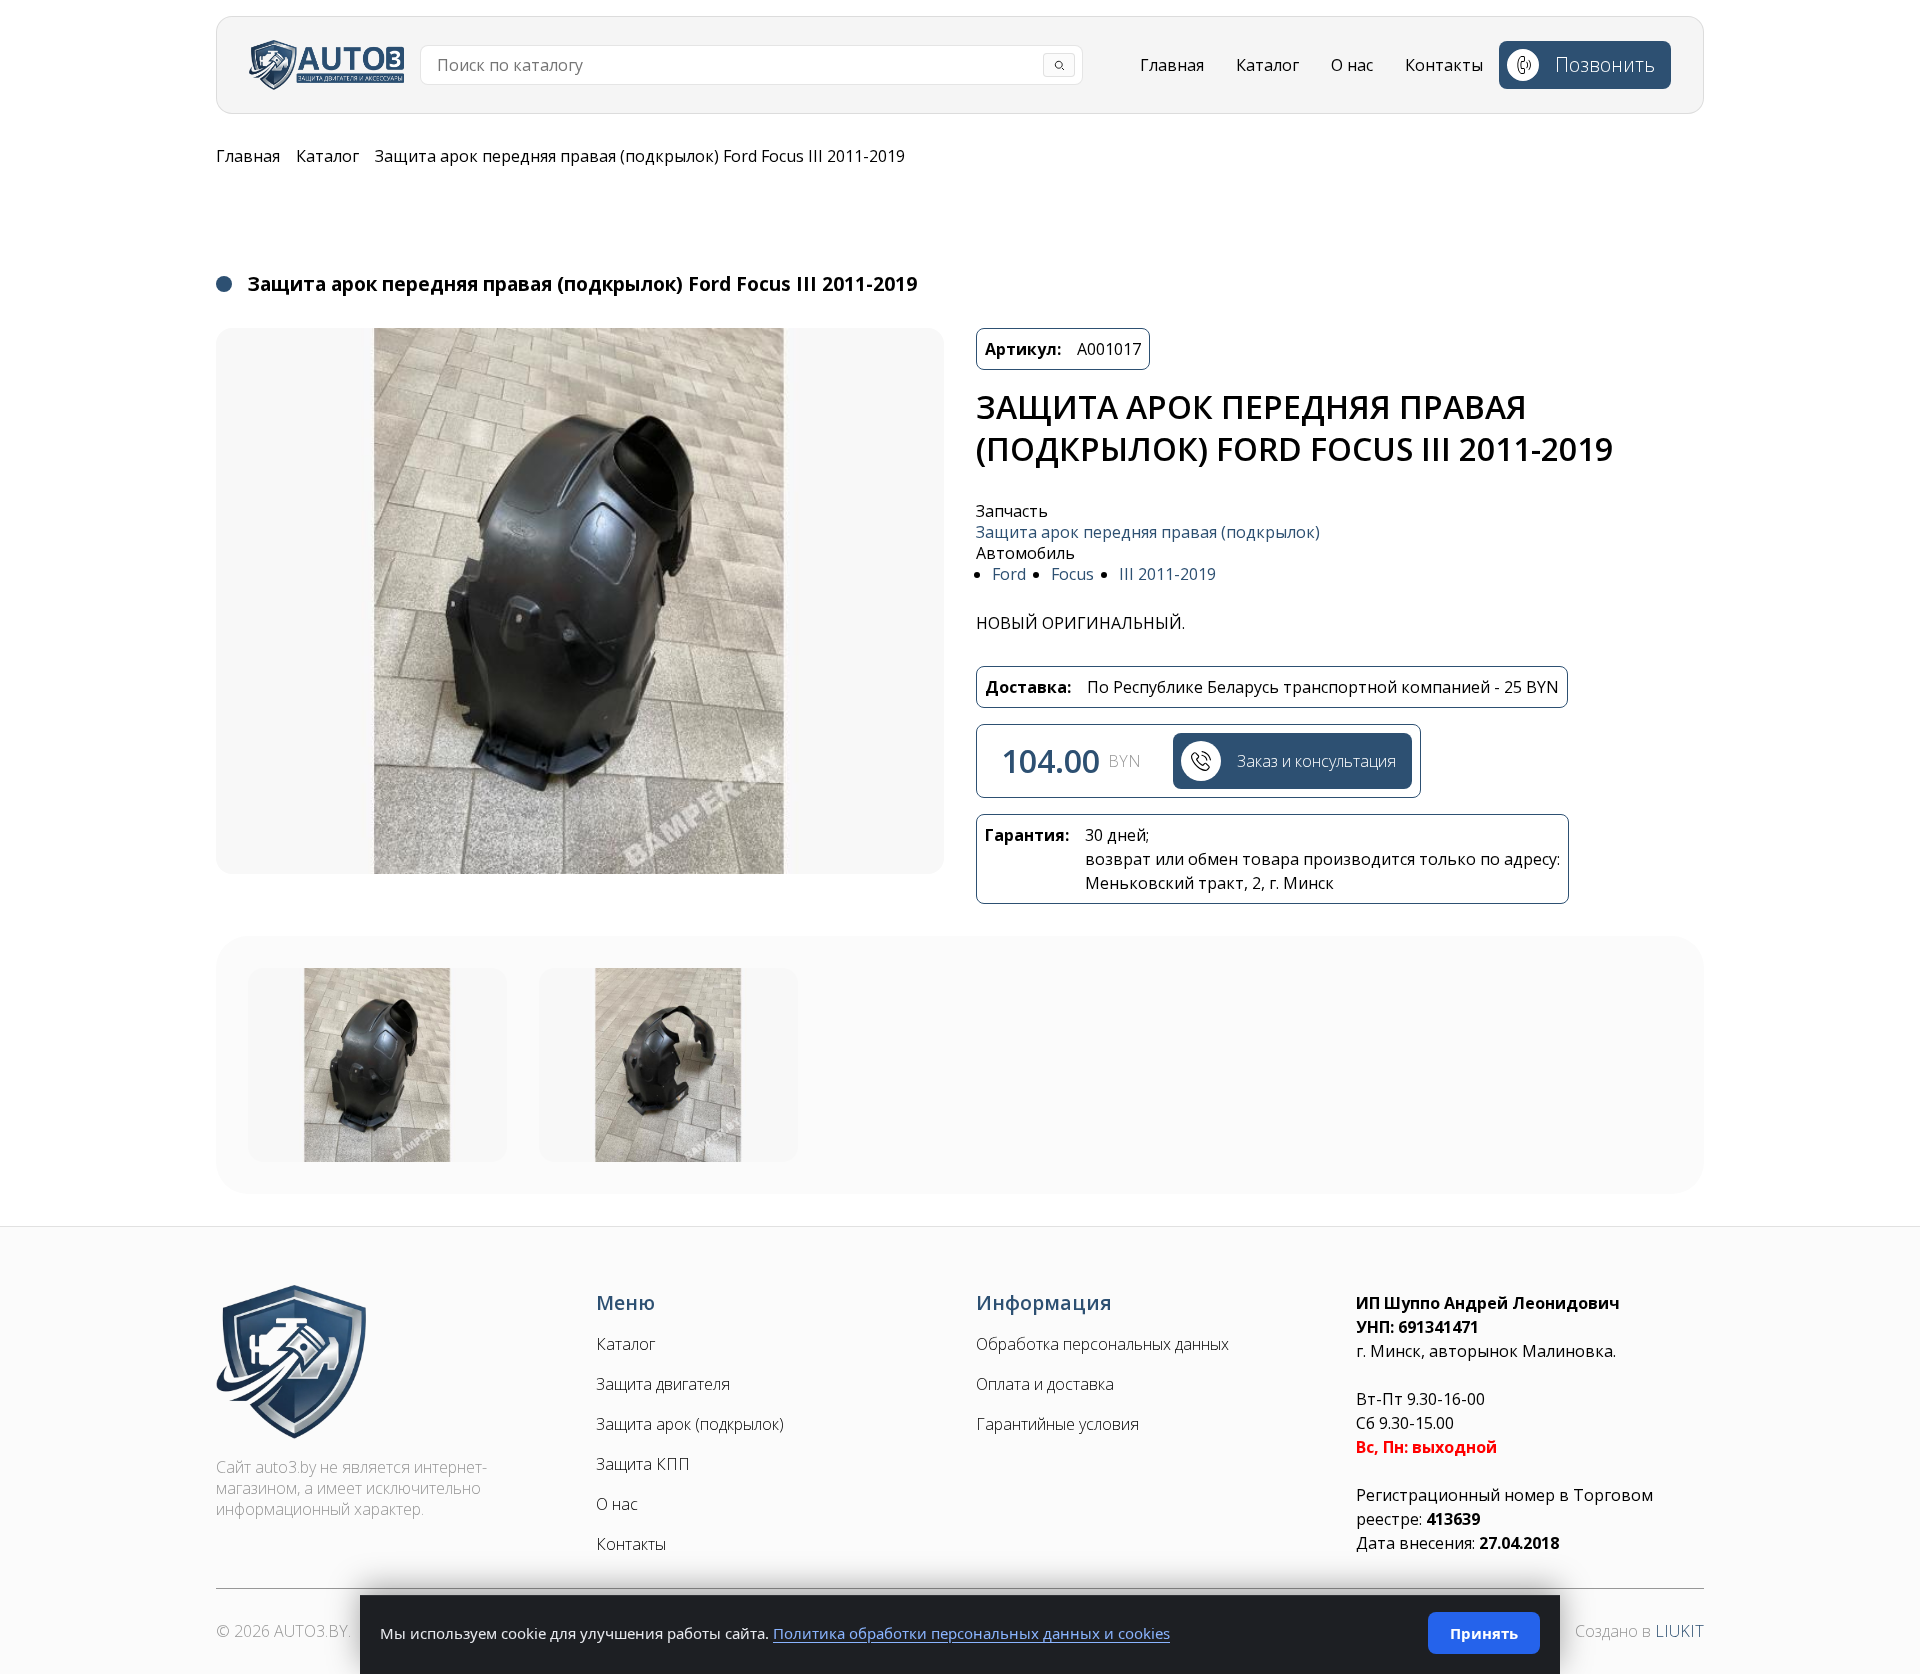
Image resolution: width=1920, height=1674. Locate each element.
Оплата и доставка (1045, 1384)
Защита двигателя (663, 1384)
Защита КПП (643, 1464)
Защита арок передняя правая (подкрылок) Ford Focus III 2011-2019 (640, 156)
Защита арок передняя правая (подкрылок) (1148, 532)
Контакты (1444, 65)
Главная (1172, 65)
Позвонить (1605, 64)
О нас (1352, 65)
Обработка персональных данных (1102, 1344)
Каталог (1267, 65)
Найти (1059, 65)
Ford (1009, 574)
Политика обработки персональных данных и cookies (971, 1633)
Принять (1484, 1633)
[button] (580, 601)
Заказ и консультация (1316, 761)
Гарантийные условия (1057, 1424)
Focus (1072, 574)
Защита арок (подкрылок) (690, 1424)
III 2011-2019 (1167, 574)
